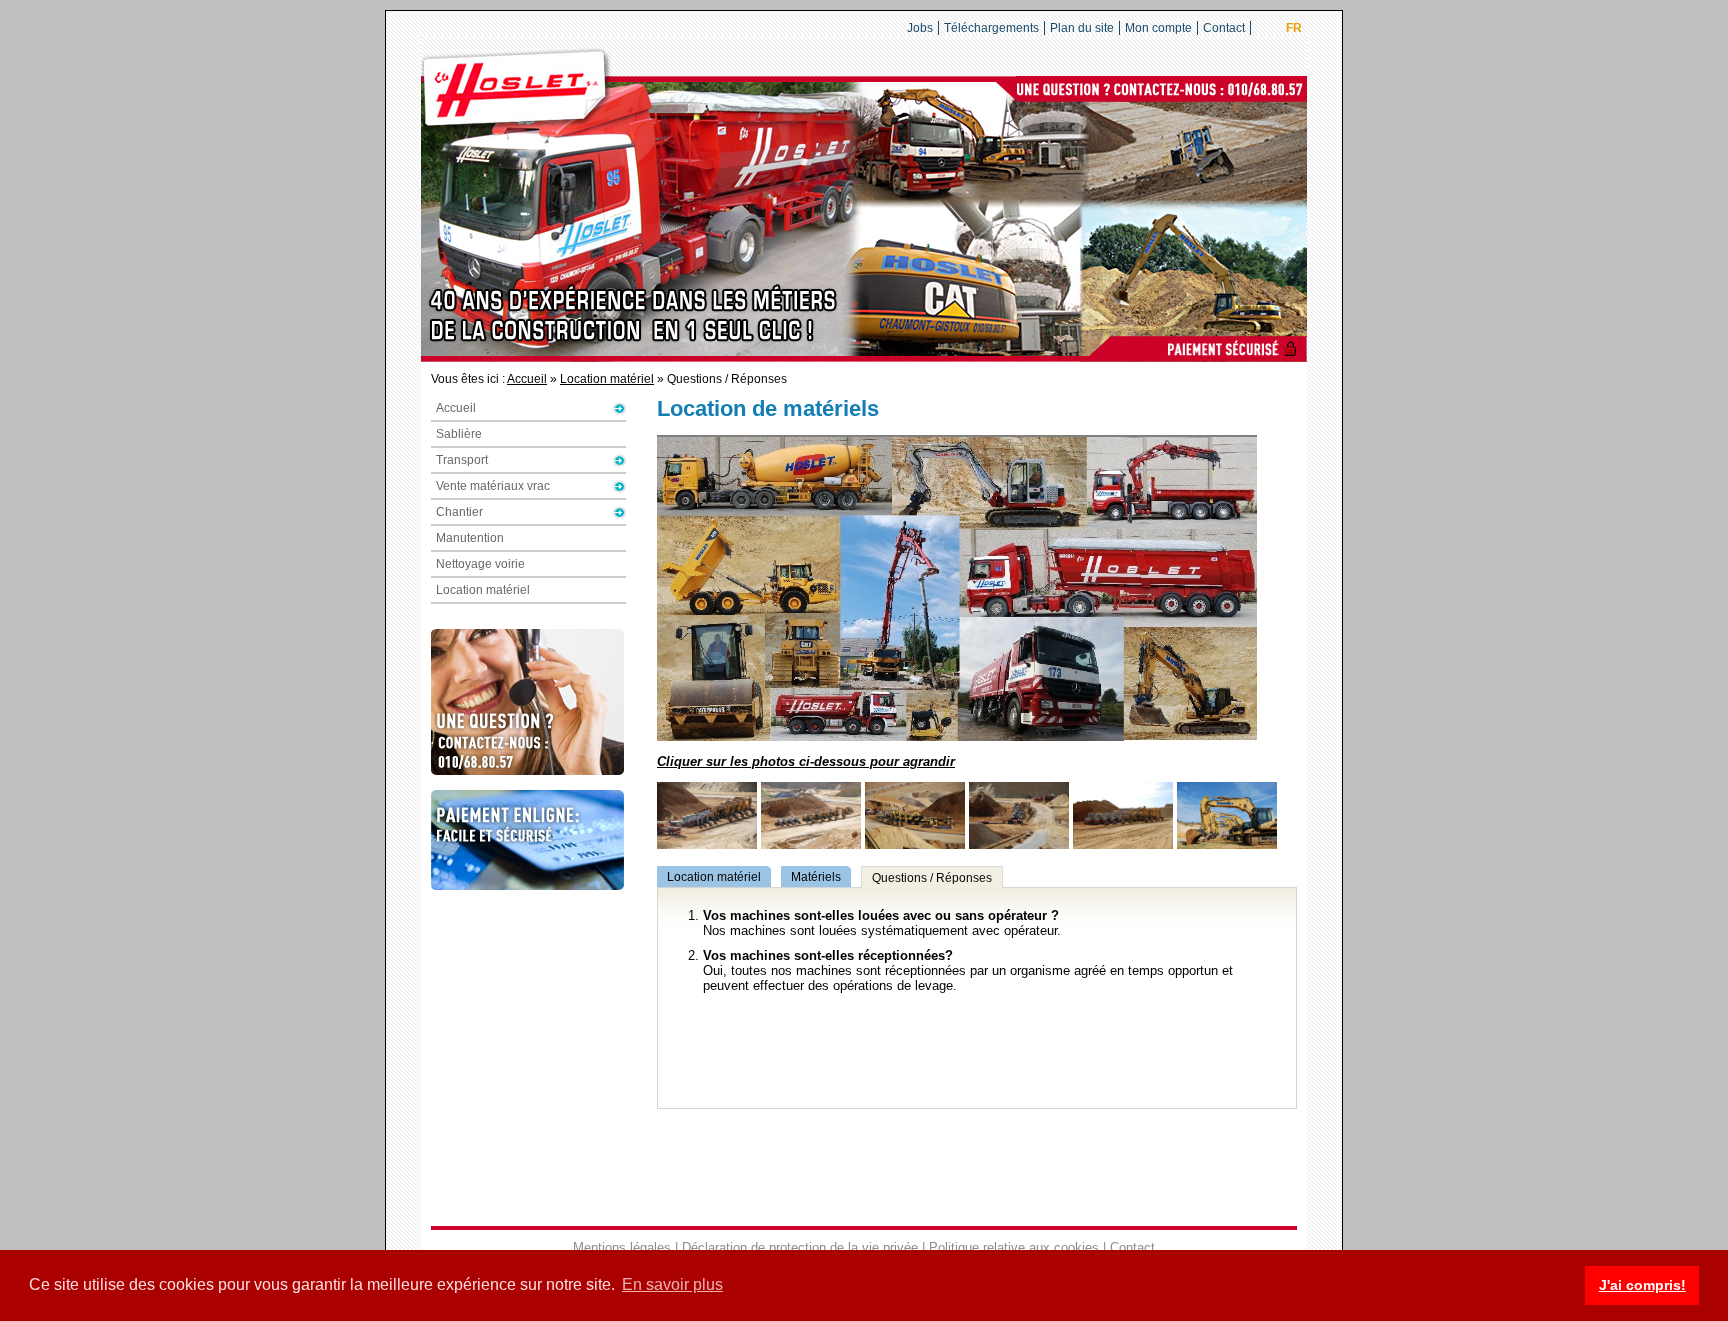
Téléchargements (991, 28)
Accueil (527, 379)
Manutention (470, 538)
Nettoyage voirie (480, 564)
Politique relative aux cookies (1014, 1247)
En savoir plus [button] (672, 1284)
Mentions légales (622, 1247)
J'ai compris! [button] (1642, 1285)
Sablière (459, 434)
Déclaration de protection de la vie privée (800, 1247)
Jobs (920, 28)
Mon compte (1158, 28)
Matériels (816, 876)
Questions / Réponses (932, 877)
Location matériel (607, 379)
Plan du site (1082, 28)
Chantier (459, 512)
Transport (462, 460)
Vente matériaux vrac (493, 486)
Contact (1224, 28)
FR (1294, 28)
